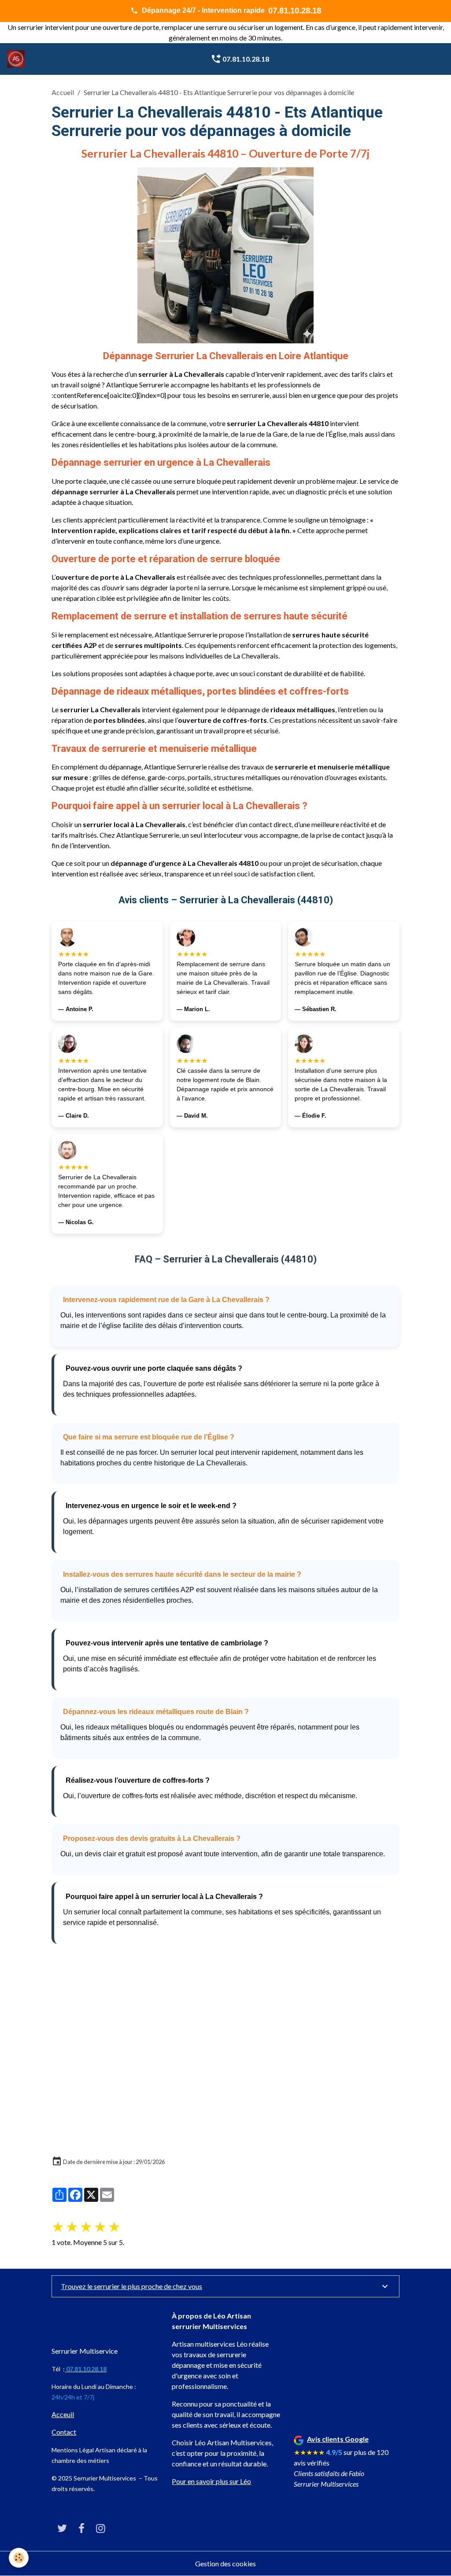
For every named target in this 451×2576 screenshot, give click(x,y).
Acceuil (63, 2414)
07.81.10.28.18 (245, 59)
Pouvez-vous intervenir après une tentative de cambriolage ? (167, 1643)
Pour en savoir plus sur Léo (211, 2481)
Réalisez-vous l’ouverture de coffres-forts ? (138, 1780)
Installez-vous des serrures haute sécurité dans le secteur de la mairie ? (182, 1574)
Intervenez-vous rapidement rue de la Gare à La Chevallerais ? (166, 1300)
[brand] (18, 59)
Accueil (63, 92)
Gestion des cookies (225, 2563)
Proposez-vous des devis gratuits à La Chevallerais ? (152, 1838)
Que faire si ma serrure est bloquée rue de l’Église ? (149, 1437)
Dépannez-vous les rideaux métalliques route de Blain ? (156, 1712)
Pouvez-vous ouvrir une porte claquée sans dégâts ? (154, 1368)
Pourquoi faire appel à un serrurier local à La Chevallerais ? (164, 1897)
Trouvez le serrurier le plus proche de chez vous (131, 2286)
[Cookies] (19, 2558)
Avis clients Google (338, 2439)
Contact (64, 2432)
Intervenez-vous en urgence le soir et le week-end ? (151, 1506)
